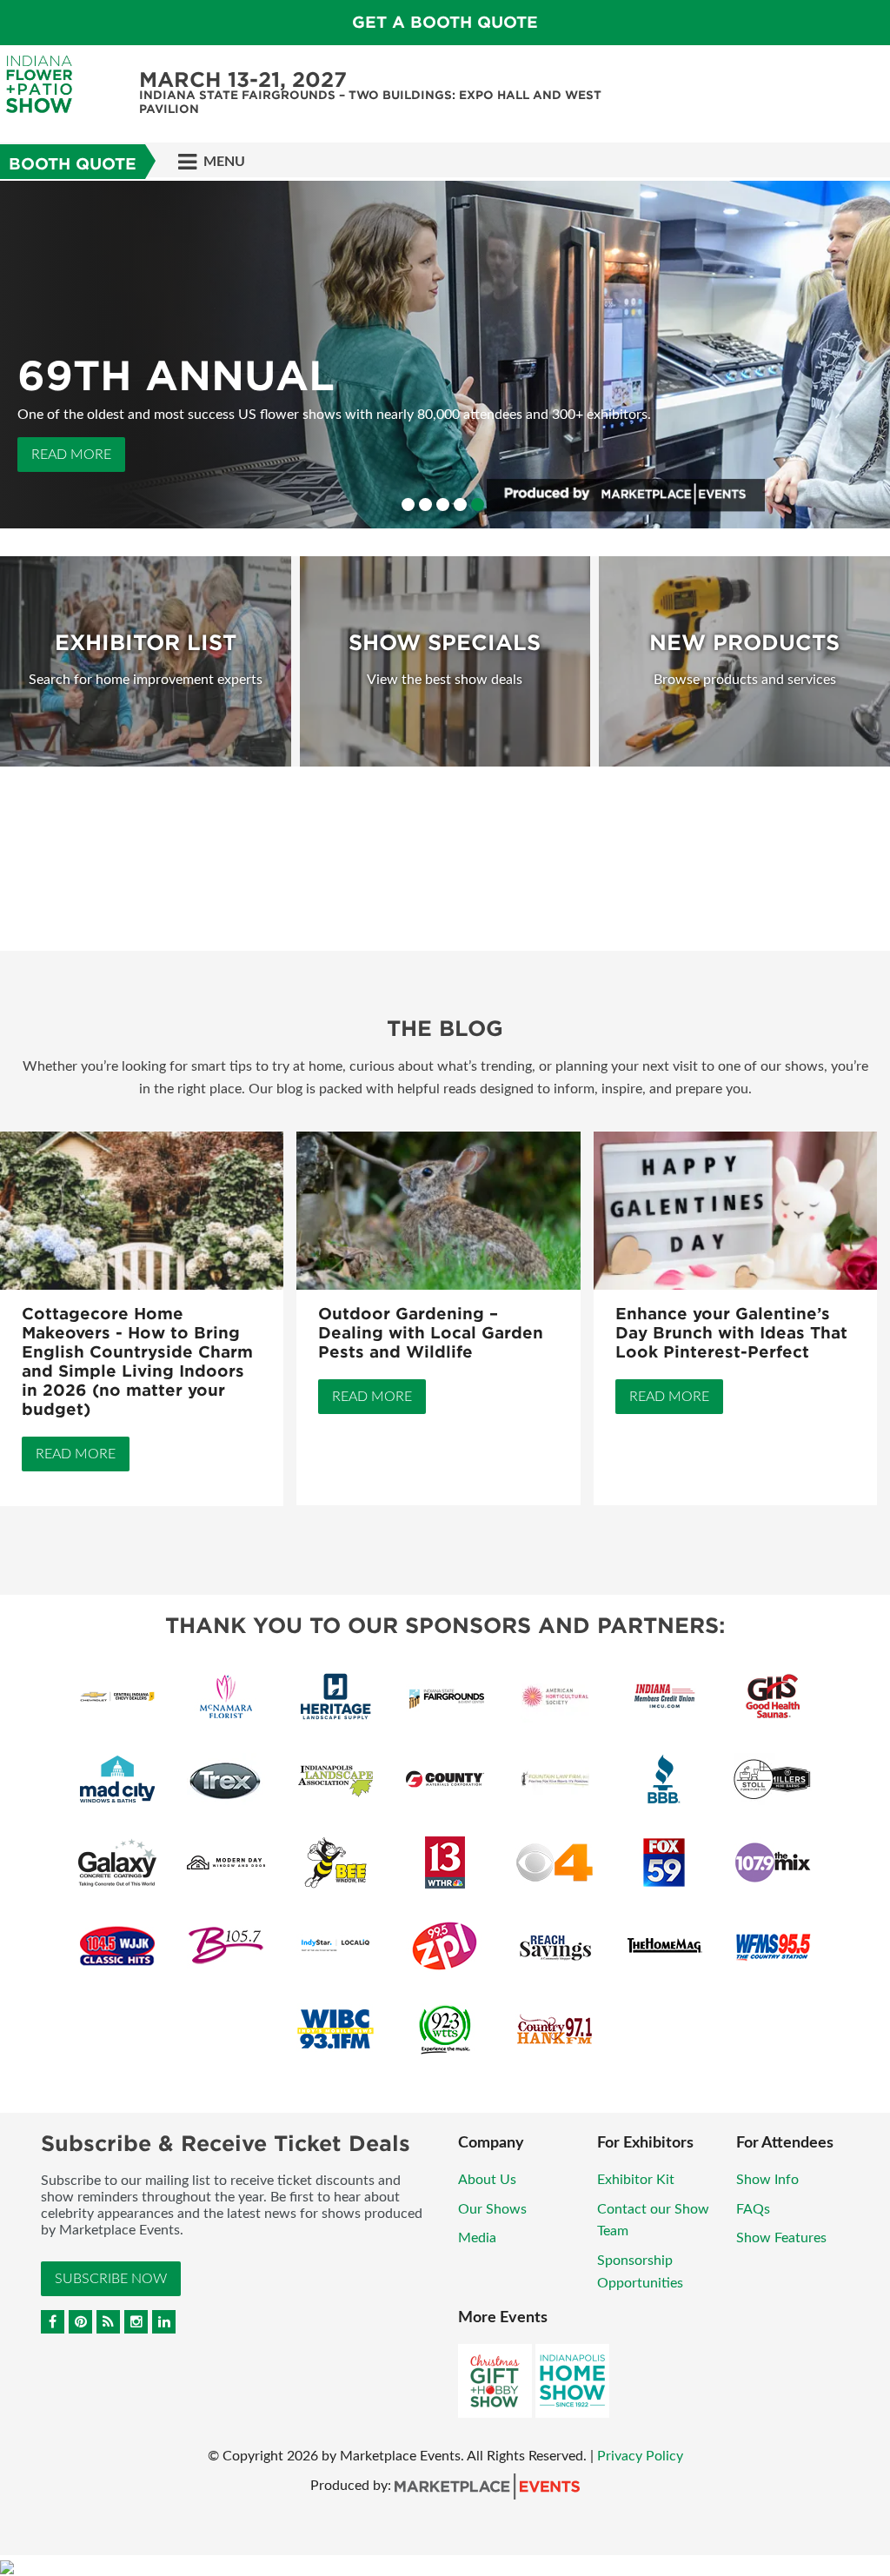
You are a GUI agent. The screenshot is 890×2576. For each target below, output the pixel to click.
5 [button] (478, 505)
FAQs (753, 2209)
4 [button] (460, 505)
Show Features (781, 2238)
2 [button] (425, 505)
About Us (487, 2180)
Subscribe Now (111, 2279)
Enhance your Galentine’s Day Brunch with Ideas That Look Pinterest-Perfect (731, 1333)
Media (477, 2238)
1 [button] (408, 505)
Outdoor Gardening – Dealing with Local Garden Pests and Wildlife (431, 1333)
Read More (71, 455)
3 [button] (443, 505)
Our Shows (492, 2209)
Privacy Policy (640, 2456)
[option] (445, 355)
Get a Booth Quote (445, 22)
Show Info (767, 2180)
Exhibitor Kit (636, 2180)
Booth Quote (73, 164)
